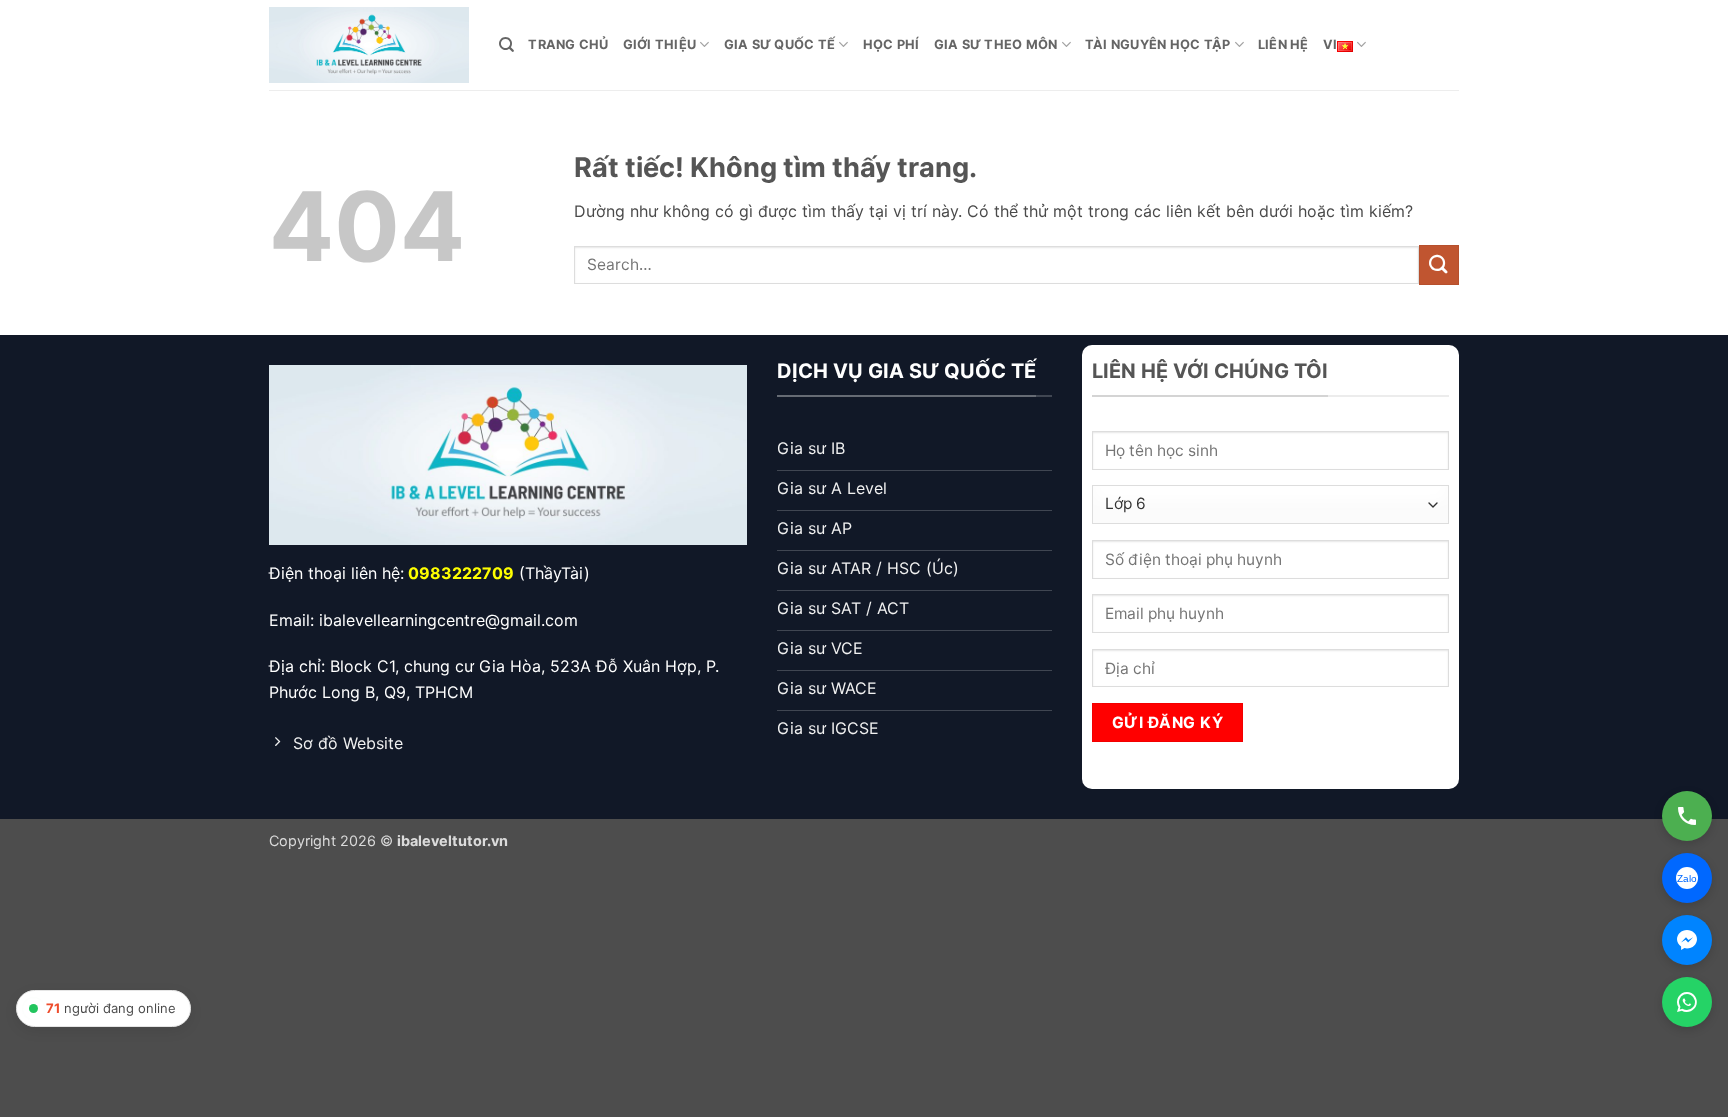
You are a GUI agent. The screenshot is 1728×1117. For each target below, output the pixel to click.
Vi (1330, 44)
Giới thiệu (660, 44)
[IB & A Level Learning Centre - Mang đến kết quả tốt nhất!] (369, 44)
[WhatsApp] (1687, 1002)
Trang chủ (568, 44)
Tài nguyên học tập (1158, 44)
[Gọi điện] (1687, 816)
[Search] (506, 45)
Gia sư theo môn (996, 44)
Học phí (891, 44)
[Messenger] (1687, 940)
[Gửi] (1439, 264)
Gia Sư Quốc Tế (780, 44)
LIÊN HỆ (1283, 44)
